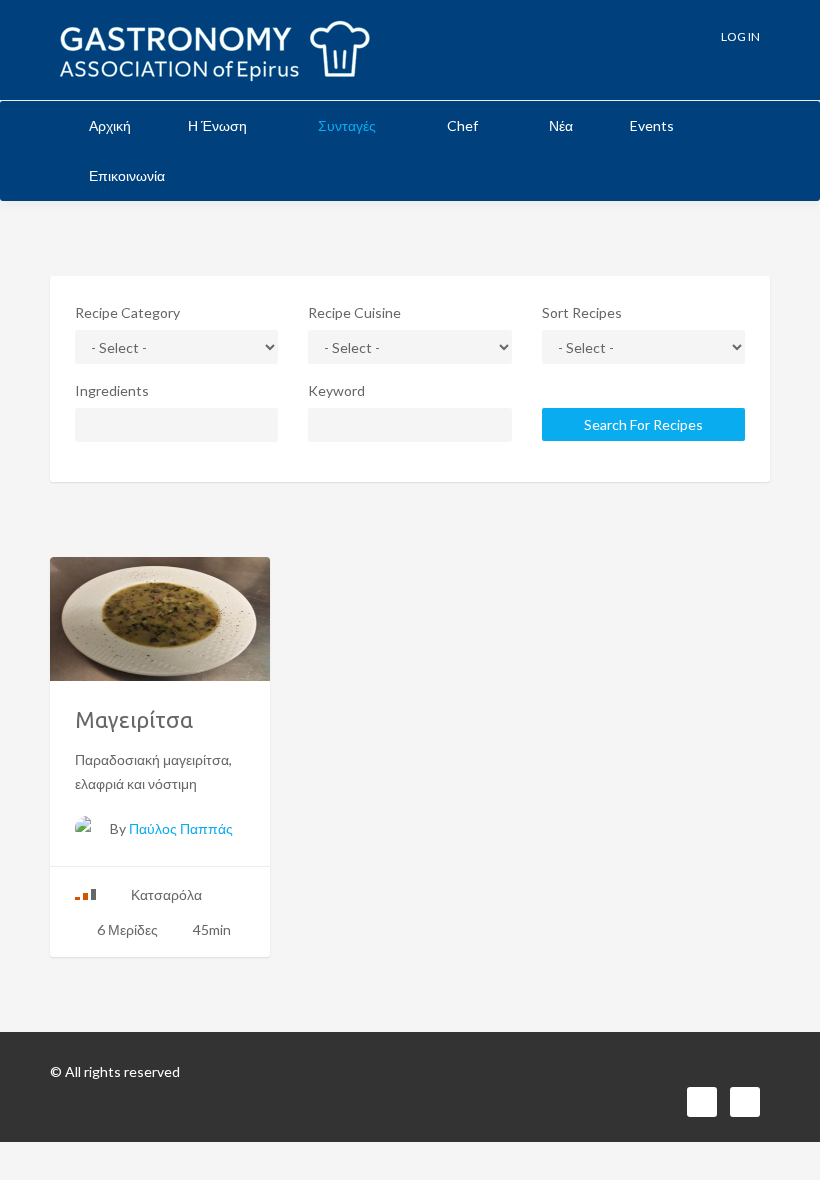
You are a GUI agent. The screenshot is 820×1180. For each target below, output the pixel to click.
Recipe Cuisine (354, 312)
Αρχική (110, 125)
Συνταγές (348, 125)
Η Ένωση (219, 125)
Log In (739, 36)
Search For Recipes (643, 424)
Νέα (561, 125)
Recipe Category (127, 312)
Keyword (336, 390)
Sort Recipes (582, 312)
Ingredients (112, 390)
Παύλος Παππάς (181, 828)
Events (652, 125)
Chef (464, 125)
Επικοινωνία (127, 175)
